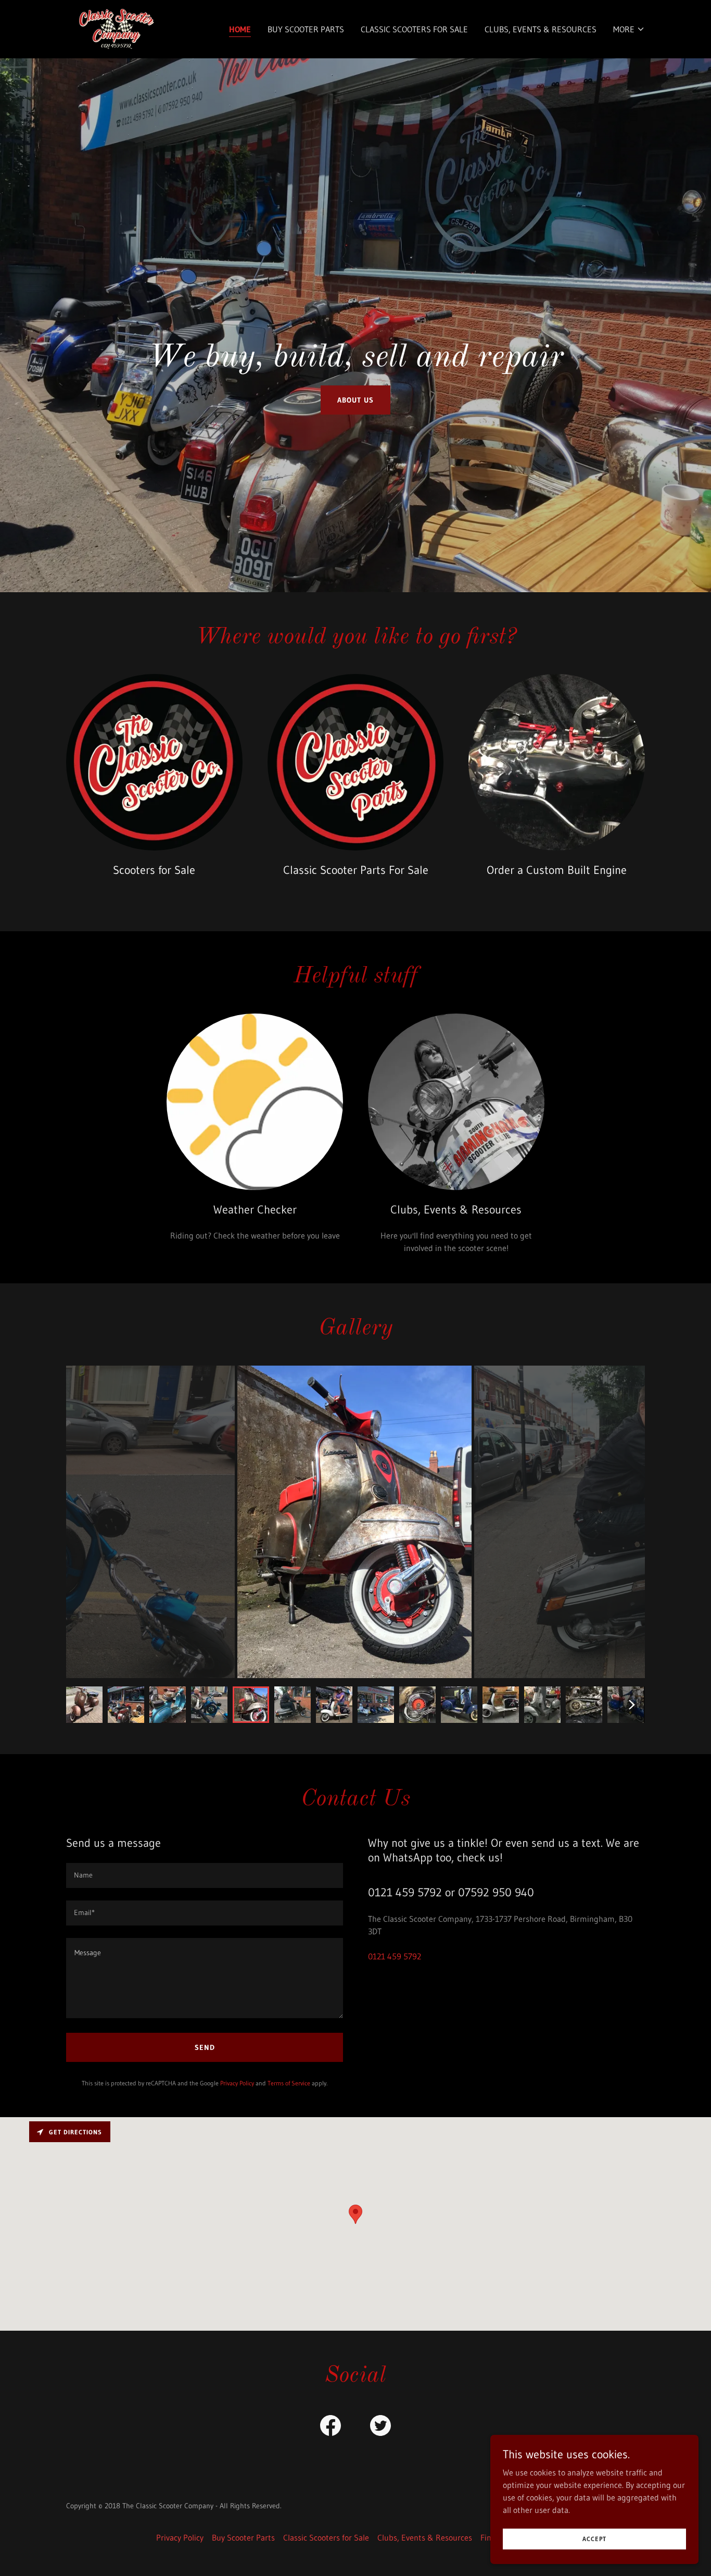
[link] (116, 28)
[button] (629, 29)
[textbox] (205, 1875)
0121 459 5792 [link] (395, 1956)
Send (205, 2047)
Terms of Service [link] (289, 2083)
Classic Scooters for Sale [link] (414, 29)
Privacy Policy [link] (237, 2083)
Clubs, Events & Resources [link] (541, 29)
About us (355, 400)
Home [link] (240, 29)
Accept (594, 2539)
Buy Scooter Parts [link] (306, 29)
